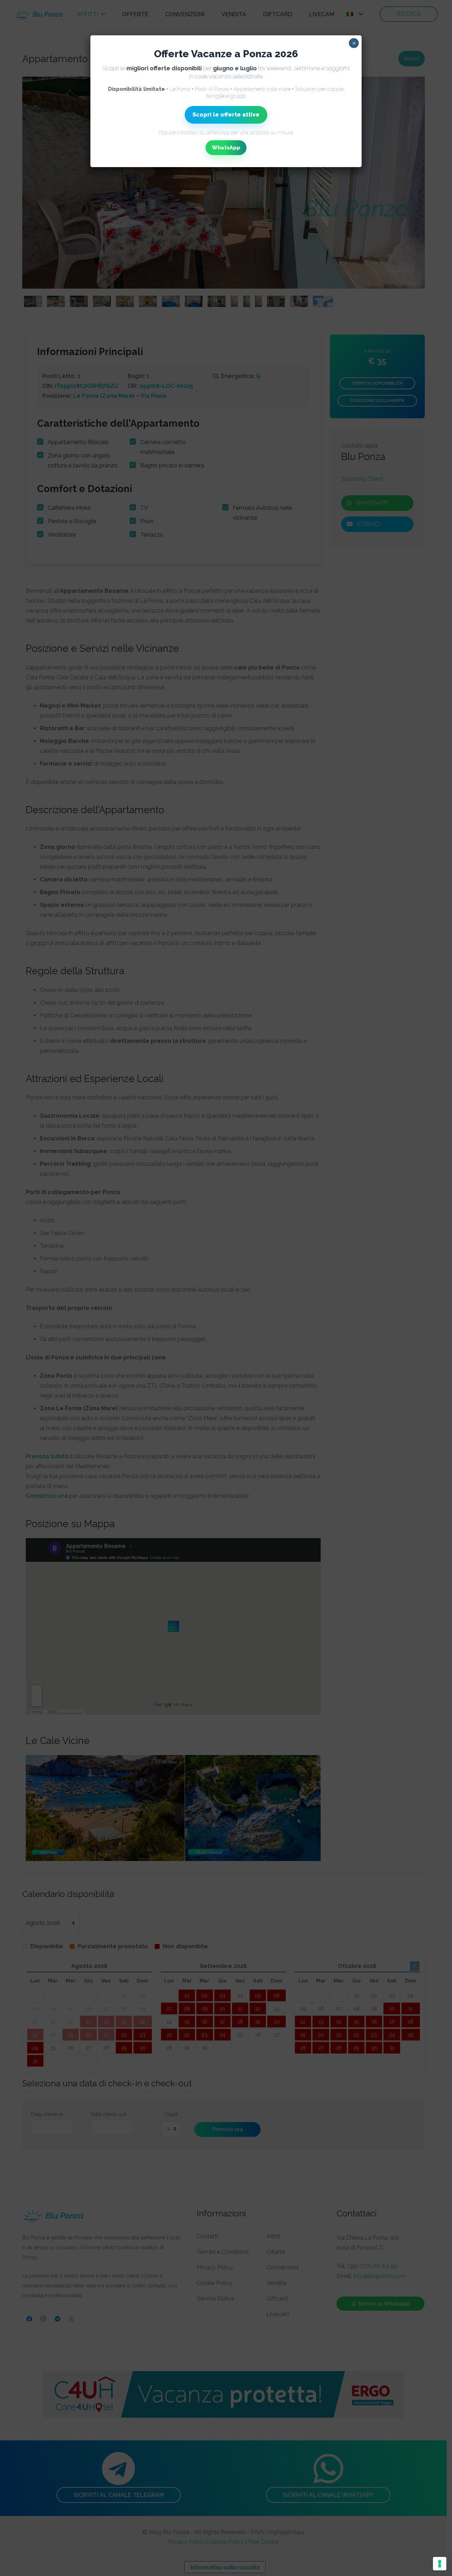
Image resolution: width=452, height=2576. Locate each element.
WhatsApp (226, 148)
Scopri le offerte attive (226, 115)
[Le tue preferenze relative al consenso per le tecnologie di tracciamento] (440, 2564)
